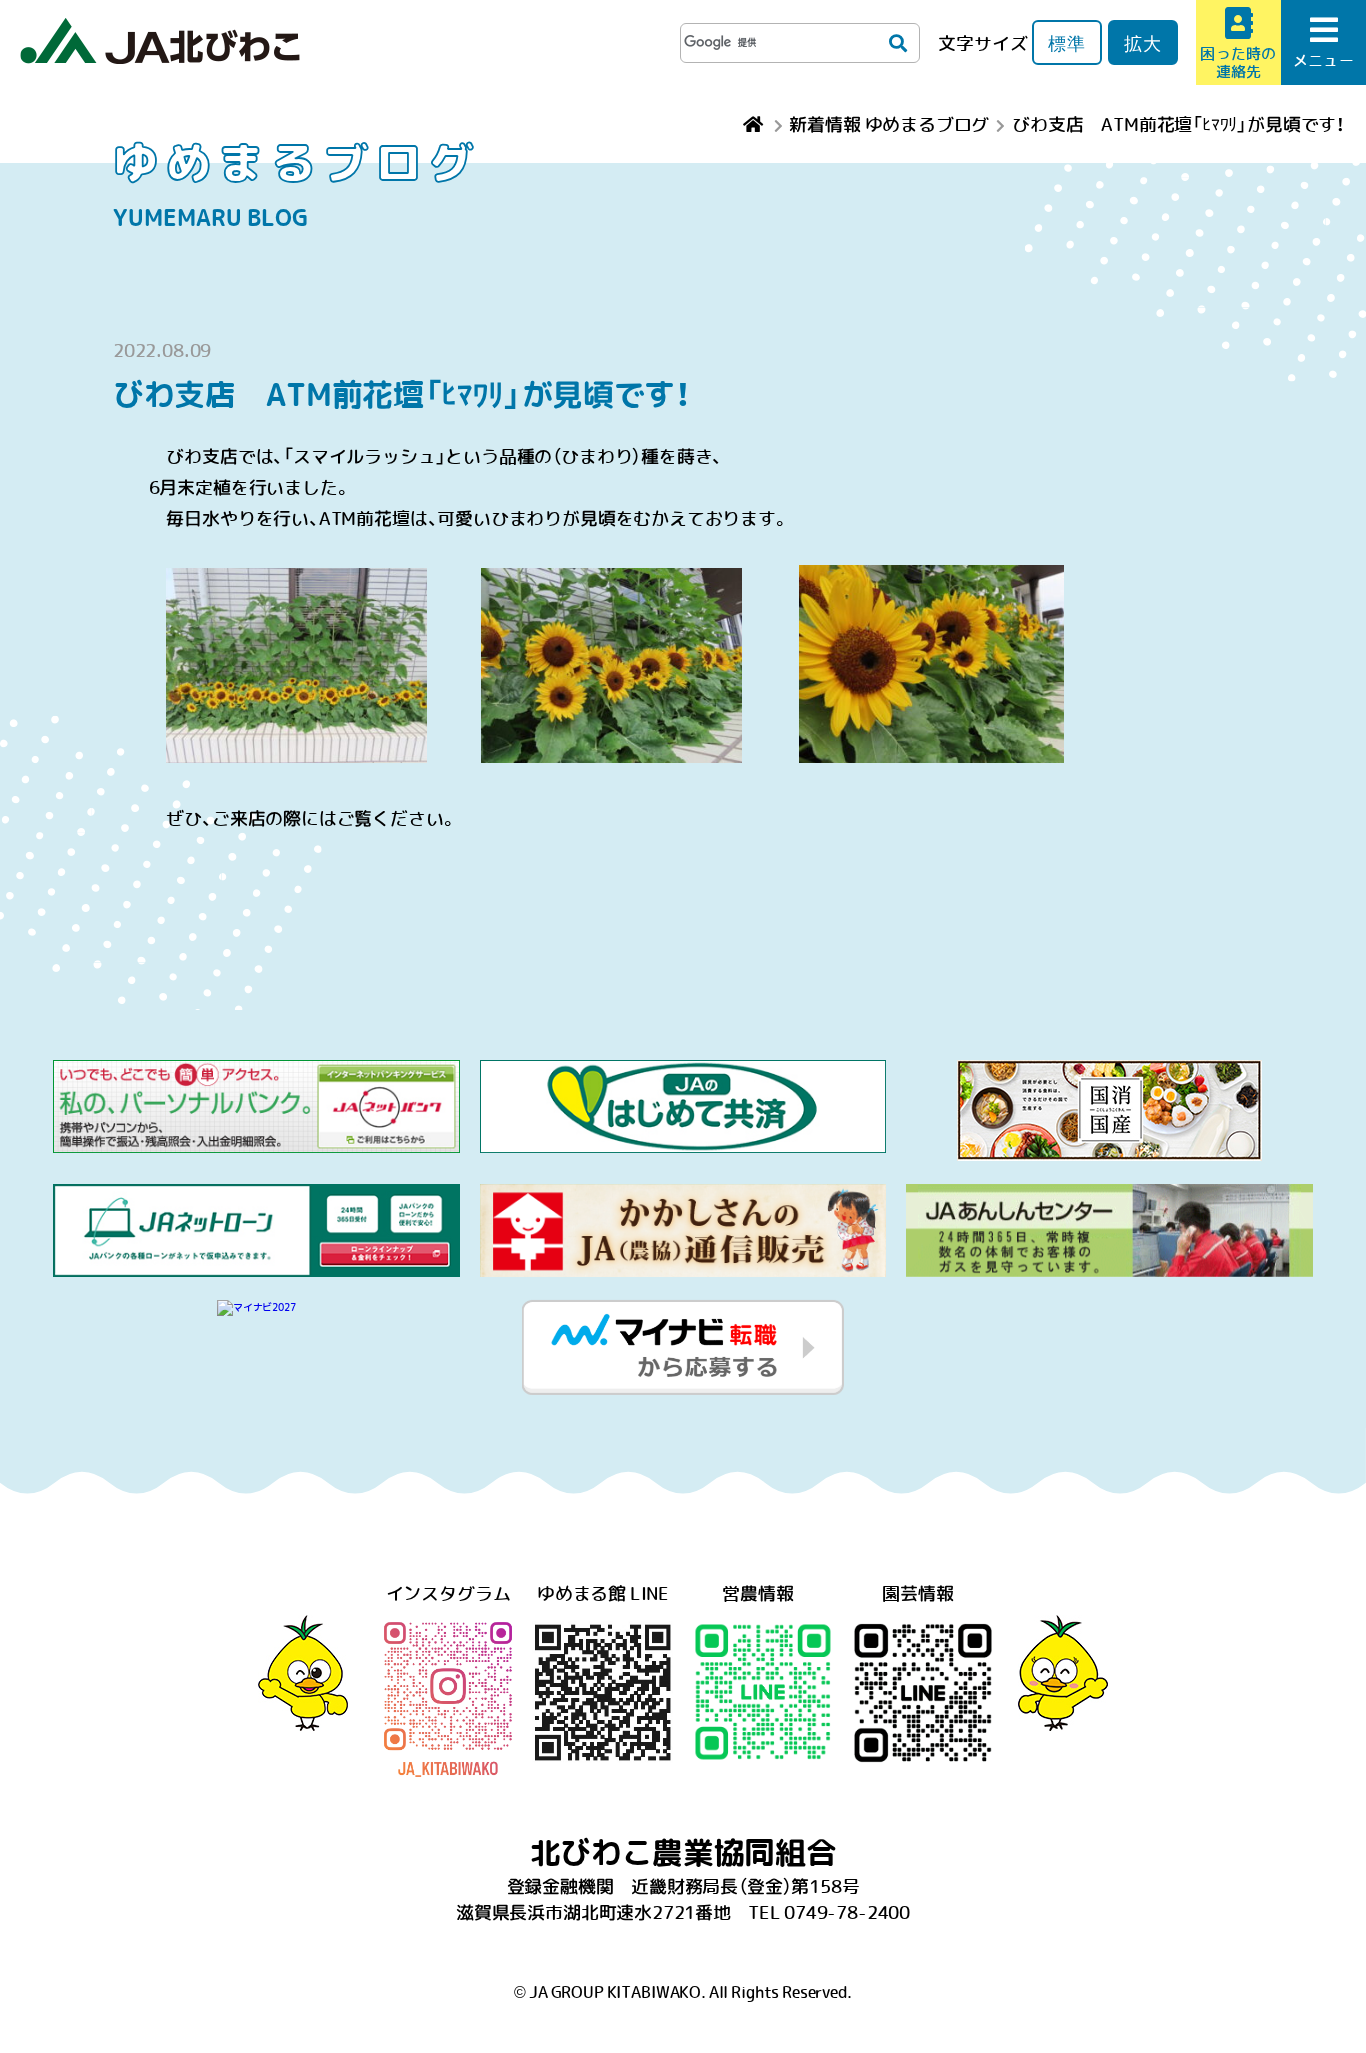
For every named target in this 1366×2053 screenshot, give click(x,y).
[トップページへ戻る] (755, 123)
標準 (1067, 42)
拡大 (1143, 42)
